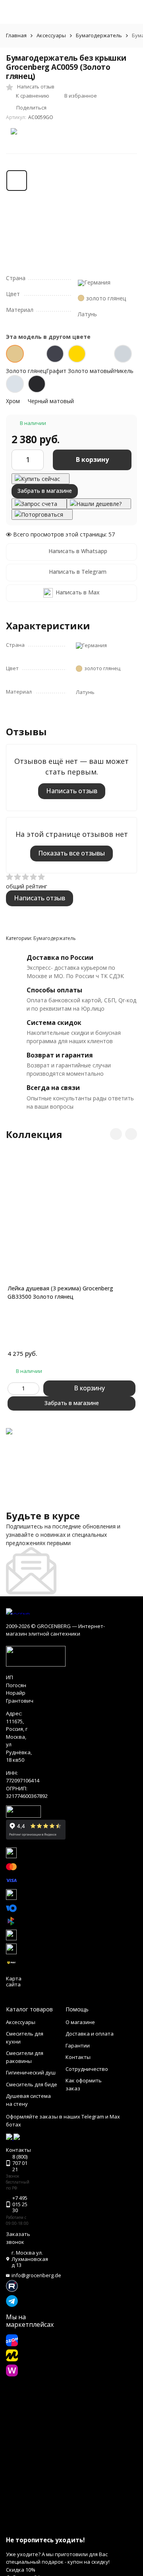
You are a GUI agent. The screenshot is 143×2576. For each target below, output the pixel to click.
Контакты (78, 2057)
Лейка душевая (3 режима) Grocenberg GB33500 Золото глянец (60, 1292)
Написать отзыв (72, 791)
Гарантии (78, 2045)
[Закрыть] (71, 2525)
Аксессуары (51, 35)
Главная (16, 35)
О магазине (80, 2022)
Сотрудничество (87, 2069)
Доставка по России (60, 957)
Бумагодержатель (99, 35)
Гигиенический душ (31, 2072)
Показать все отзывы (71, 853)
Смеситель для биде (32, 2084)
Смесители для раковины (25, 2057)
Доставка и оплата (90, 2034)
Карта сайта (14, 1982)
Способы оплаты (54, 990)
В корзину (92, 459)
